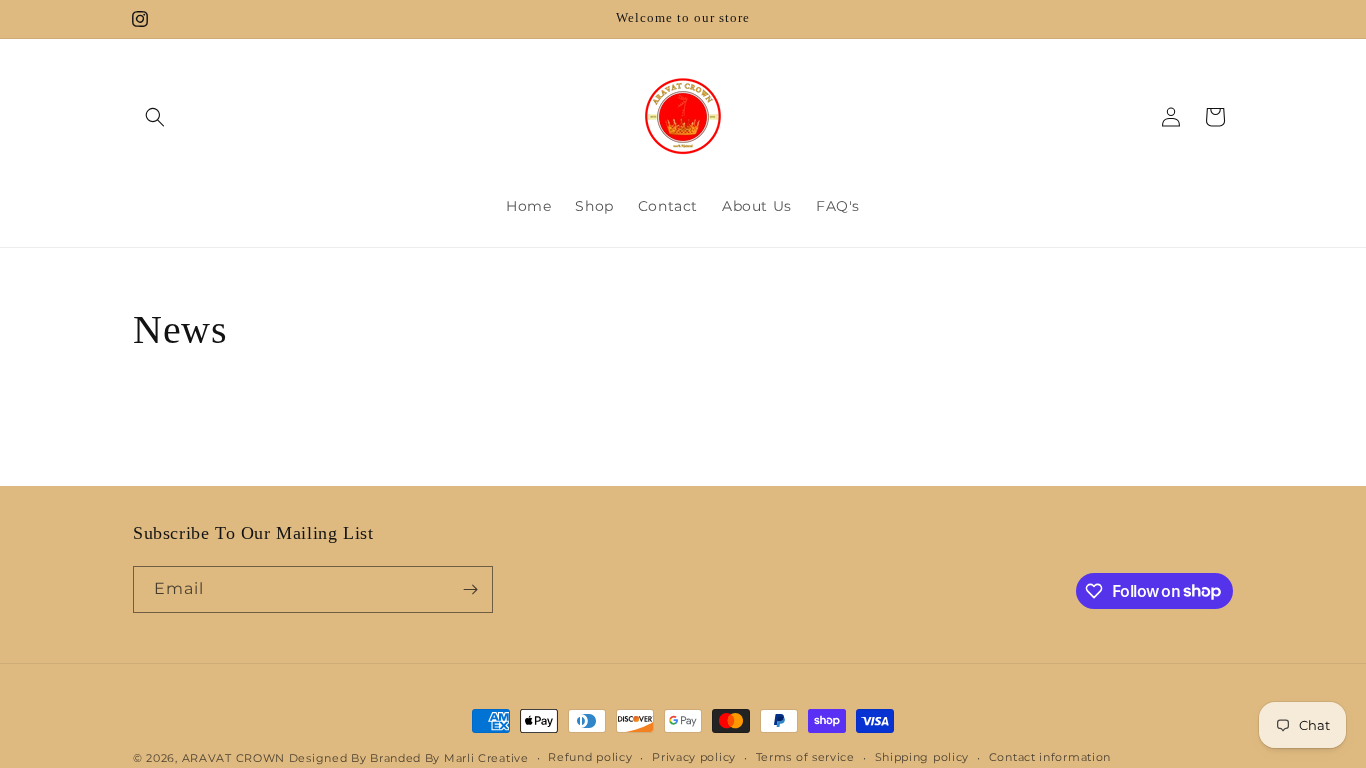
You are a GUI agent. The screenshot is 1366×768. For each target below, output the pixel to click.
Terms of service (805, 757)
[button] (155, 117)
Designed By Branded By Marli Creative (409, 758)
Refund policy (590, 757)
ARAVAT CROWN (235, 758)
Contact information (1050, 757)
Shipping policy (922, 757)
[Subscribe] (470, 589)
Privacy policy (694, 757)
